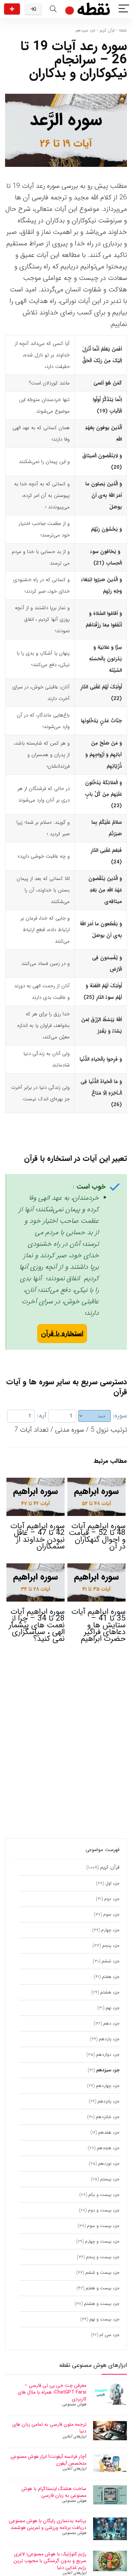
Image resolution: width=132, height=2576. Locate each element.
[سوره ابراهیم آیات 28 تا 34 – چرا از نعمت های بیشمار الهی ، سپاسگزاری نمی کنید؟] (36, 1568)
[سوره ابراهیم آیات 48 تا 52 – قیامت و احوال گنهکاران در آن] (97, 1482)
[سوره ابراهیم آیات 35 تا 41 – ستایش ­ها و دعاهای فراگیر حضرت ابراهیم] (97, 1568)
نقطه (123, 30)
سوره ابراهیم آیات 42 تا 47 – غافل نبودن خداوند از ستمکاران (38, 1536)
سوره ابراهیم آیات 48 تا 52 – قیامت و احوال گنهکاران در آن (97, 1536)
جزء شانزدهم (108, 2117)
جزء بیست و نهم (104, 2319)
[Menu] (124, 9)
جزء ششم (111, 1961)
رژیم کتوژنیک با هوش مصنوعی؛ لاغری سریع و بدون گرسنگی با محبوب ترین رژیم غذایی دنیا (50, 2561)
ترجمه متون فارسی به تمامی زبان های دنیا (49, 2428)
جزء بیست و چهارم (102, 2241)
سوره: (120, 1416)
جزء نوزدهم (109, 2164)
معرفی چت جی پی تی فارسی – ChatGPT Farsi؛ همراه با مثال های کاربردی (52, 2392)
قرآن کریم (107, 30)
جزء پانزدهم (108, 2101)
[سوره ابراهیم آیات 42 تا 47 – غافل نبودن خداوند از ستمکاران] (36, 1482)
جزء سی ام (109, 2335)
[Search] (53, 9)
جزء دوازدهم (108, 2055)
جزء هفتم (111, 1977)
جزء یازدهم (109, 2039)
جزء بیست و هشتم (102, 2304)
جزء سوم (111, 1914)
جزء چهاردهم (108, 2086)
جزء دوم (112, 1899)
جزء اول (112, 1883)
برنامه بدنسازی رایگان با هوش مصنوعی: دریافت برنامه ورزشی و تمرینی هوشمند (47, 2524)
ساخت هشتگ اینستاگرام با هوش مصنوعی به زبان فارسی (54, 2492)
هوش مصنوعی (74, 2404)
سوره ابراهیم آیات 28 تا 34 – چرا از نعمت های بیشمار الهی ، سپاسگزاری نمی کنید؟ (37, 1625)
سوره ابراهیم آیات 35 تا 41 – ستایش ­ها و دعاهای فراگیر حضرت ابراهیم (98, 1625)
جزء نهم (113, 2008)
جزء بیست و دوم (104, 2210)
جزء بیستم (110, 2179)
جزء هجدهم (108, 2148)
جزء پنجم (111, 1946)
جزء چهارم (110, 1930)
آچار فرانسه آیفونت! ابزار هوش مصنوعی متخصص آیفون (48, 2460)
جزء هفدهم (109, 2132)
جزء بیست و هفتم (103, 2288)
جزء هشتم (110, 1992)
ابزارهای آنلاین (74, 2436)
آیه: (42, 1416)
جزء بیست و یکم (104, 2195)
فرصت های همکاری (12, 9)
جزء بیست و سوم (103, 2226)
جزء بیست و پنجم (103, 2257)
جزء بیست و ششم (102, 2273)
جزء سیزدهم (85, 30)
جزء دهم (111, 2023)
